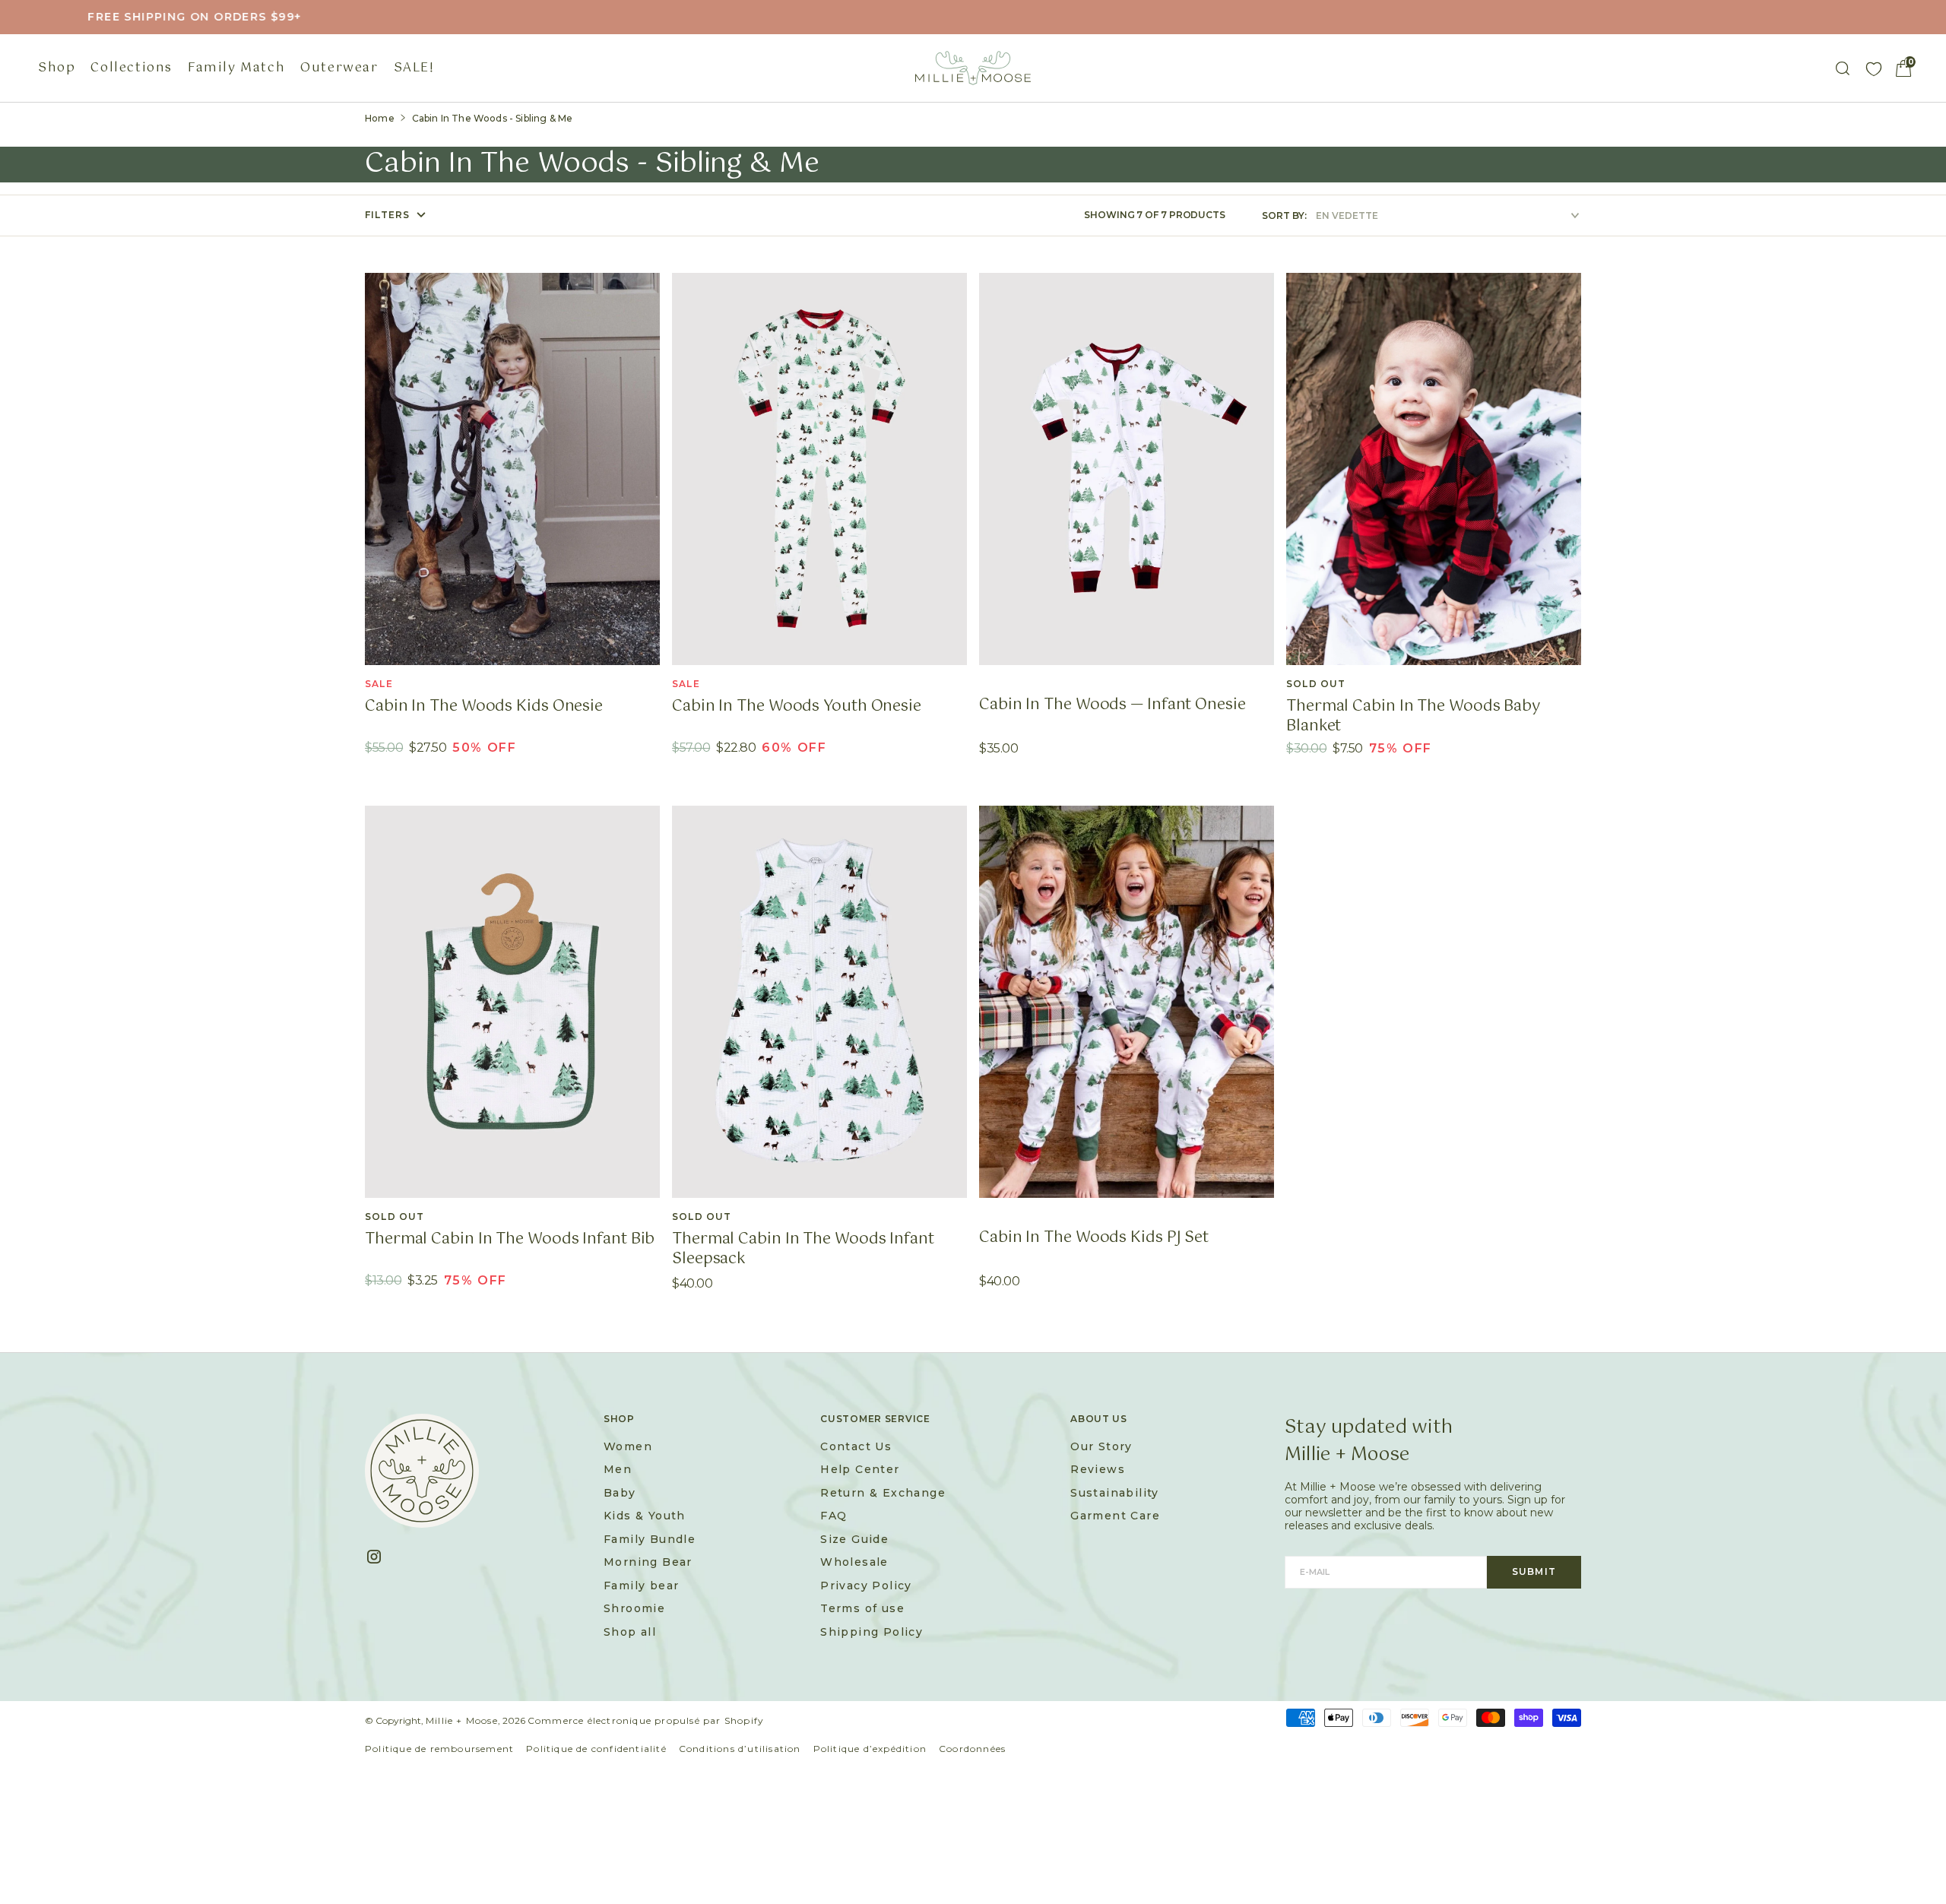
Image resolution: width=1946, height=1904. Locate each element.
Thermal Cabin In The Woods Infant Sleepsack (803, 1250)
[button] (1903, 68)
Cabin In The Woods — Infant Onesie (1112, 705)
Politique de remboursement (439, 1749)
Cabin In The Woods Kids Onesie (484, 707)
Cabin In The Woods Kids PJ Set (1094, 1238)
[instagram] (380, 1557)
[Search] (1843, 68)
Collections (132, 68)
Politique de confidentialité (596, 1749)
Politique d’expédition (870, 1749)
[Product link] (512, 469)
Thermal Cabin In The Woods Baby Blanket (1413, 717)
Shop (57, 68)
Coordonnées (972, 1749)
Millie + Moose (462, 1720)
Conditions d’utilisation (740, 1749)
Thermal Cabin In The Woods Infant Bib (510, 1240)
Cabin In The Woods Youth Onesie (797, 707)
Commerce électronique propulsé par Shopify (646, 1720)
